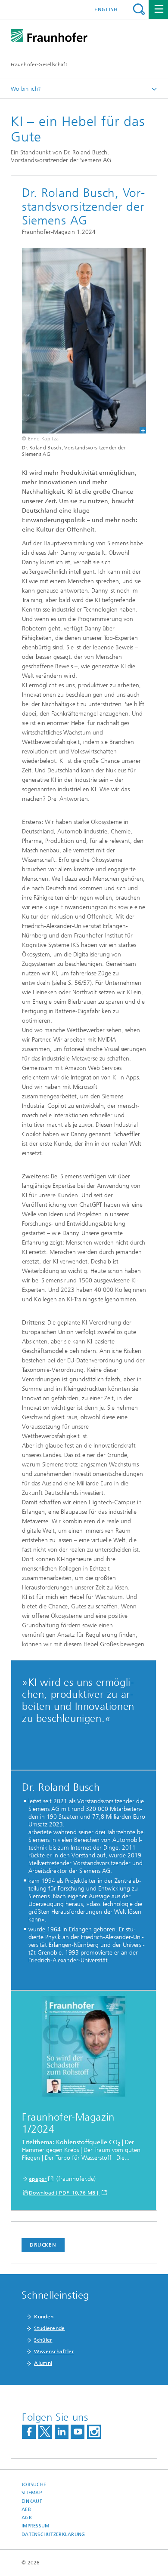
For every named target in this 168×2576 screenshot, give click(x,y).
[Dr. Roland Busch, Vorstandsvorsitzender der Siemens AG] (84, 341)
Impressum (35, 2526)
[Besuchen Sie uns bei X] (45, 2432)
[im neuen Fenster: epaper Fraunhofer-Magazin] (84, 2048)
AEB (26, 2510)
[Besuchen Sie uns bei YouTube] (78, 2432)
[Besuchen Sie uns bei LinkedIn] (62, 2432)
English (106, 9)
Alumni (43, 2363)
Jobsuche (34, 2485)
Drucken (43, 2245)
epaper (38, 2179)
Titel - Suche (139, 9)
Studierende (49, 2328)
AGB (27, 2518)
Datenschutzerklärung (53, 2535)
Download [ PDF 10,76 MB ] (64, 2193)
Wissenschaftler (54, 2352)
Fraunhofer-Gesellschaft (39, 65)
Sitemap (32, 2493)
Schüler (43, 2340)
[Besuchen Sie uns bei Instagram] (94, 2432)
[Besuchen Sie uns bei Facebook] (29, 2432)
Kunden (44, 2317)
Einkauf (32, 2501)
